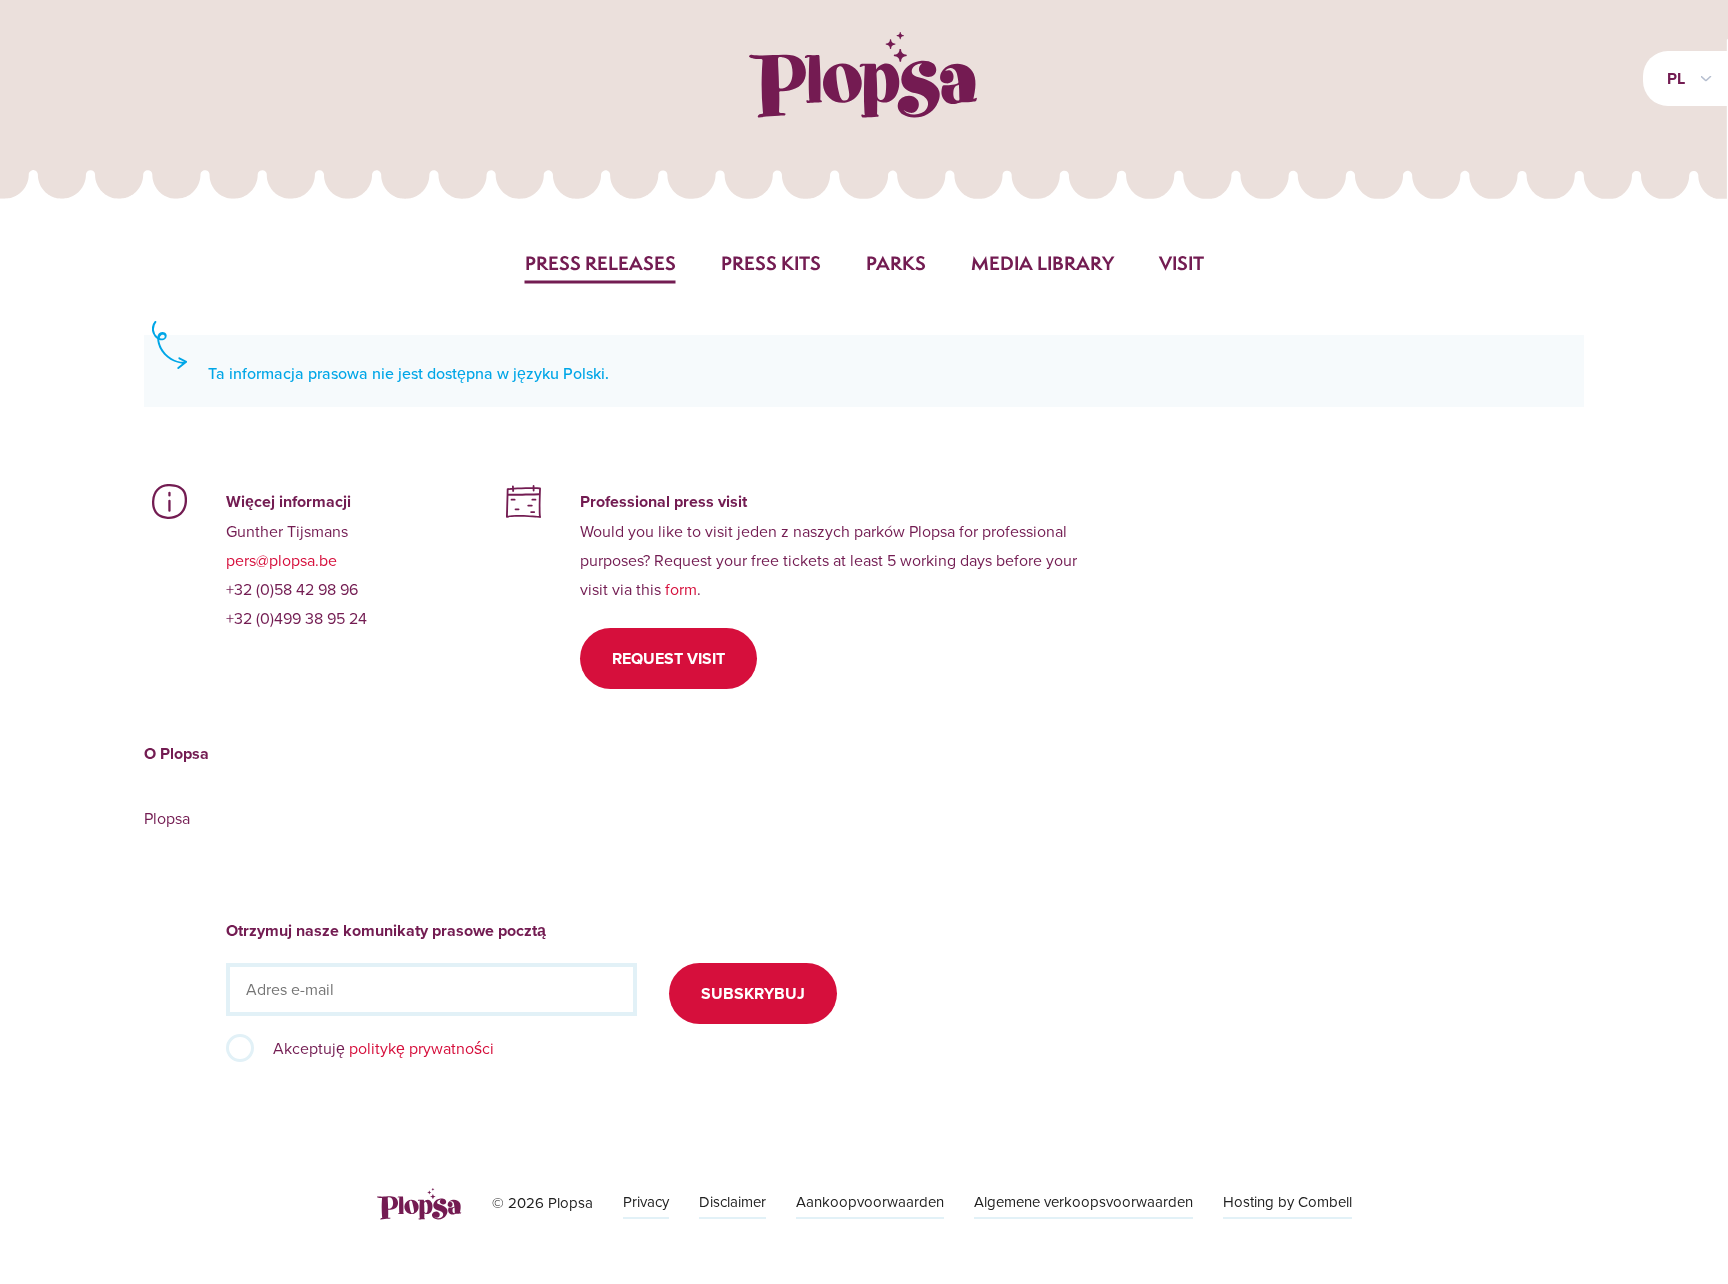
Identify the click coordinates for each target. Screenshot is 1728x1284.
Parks (896, 263)
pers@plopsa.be (281, 560)
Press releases (600, 263)
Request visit (668, 658)
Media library (1042, 263)
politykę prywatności (421, 1048)
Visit (1181, 263)
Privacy (646, 1201)
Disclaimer (732, 1201)
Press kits (771, 263)
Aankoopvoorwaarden (870, 1201)
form (681, 589)
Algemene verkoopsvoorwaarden (1083, 1201)
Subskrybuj (753, 993)
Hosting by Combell (1287, 1201)
